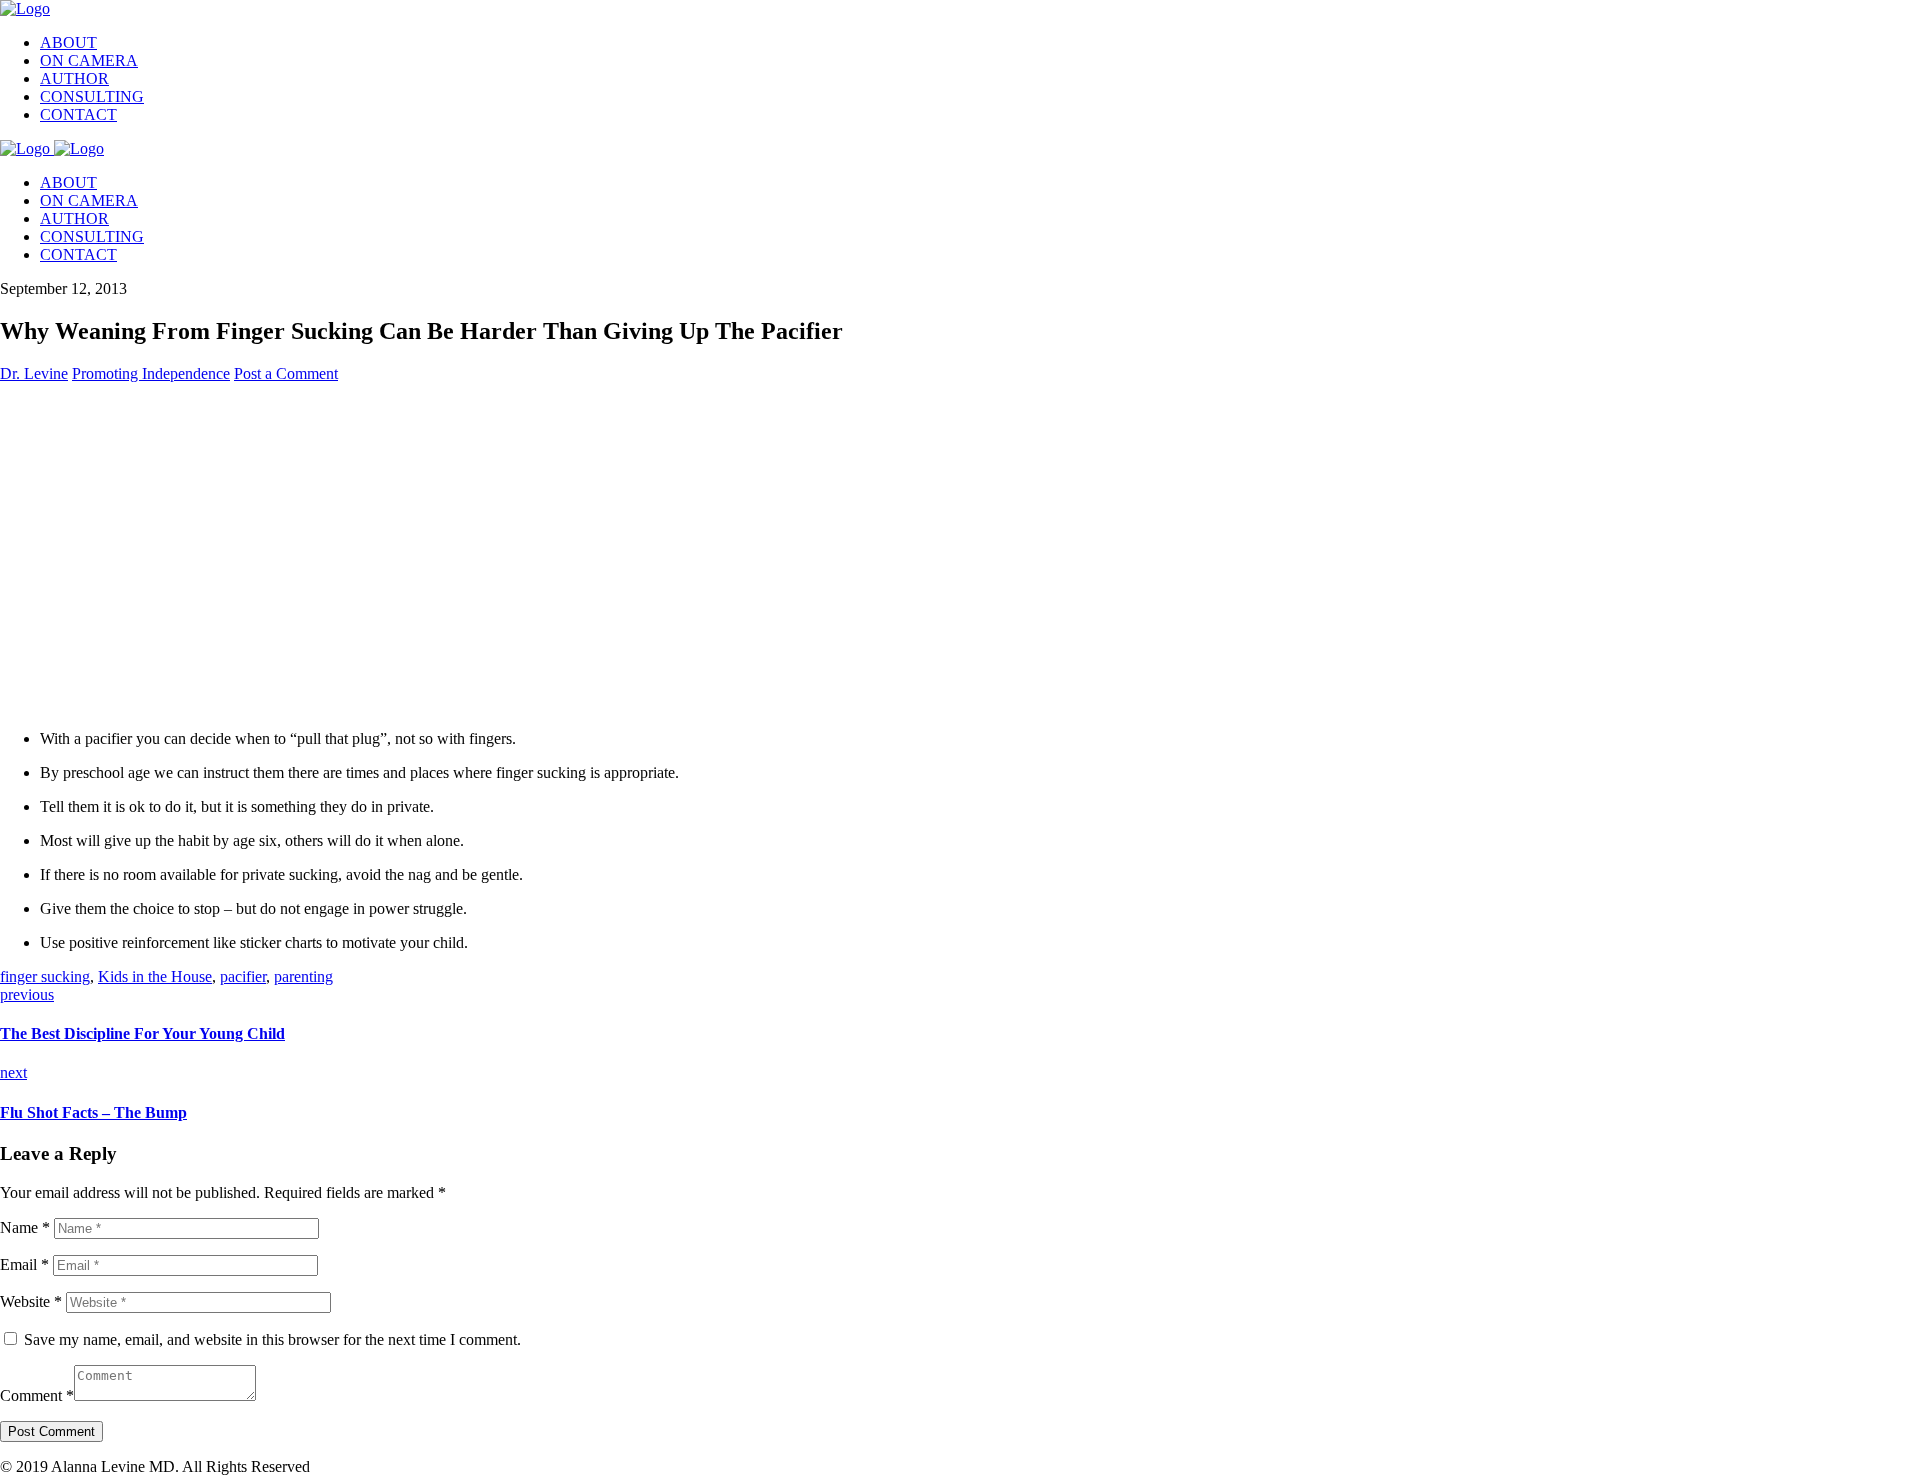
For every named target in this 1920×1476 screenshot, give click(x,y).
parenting (303, 976)
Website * (31, 1301)
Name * (25, 1227)
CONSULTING (92, 96)
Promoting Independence (151, 373)
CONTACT (78, 114)
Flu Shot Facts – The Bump (93, 1112)
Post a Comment (286, 373)
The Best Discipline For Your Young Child (142, 1033)
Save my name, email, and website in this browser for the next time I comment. (272, 1339)
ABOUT (68, 42)
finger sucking (45, 976)
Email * (24, 1264)
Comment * (37, 1395)
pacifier (243, 976)
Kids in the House (155, 976)
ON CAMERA (89, 60)
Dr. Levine (34, 373)
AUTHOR (74, 78)
